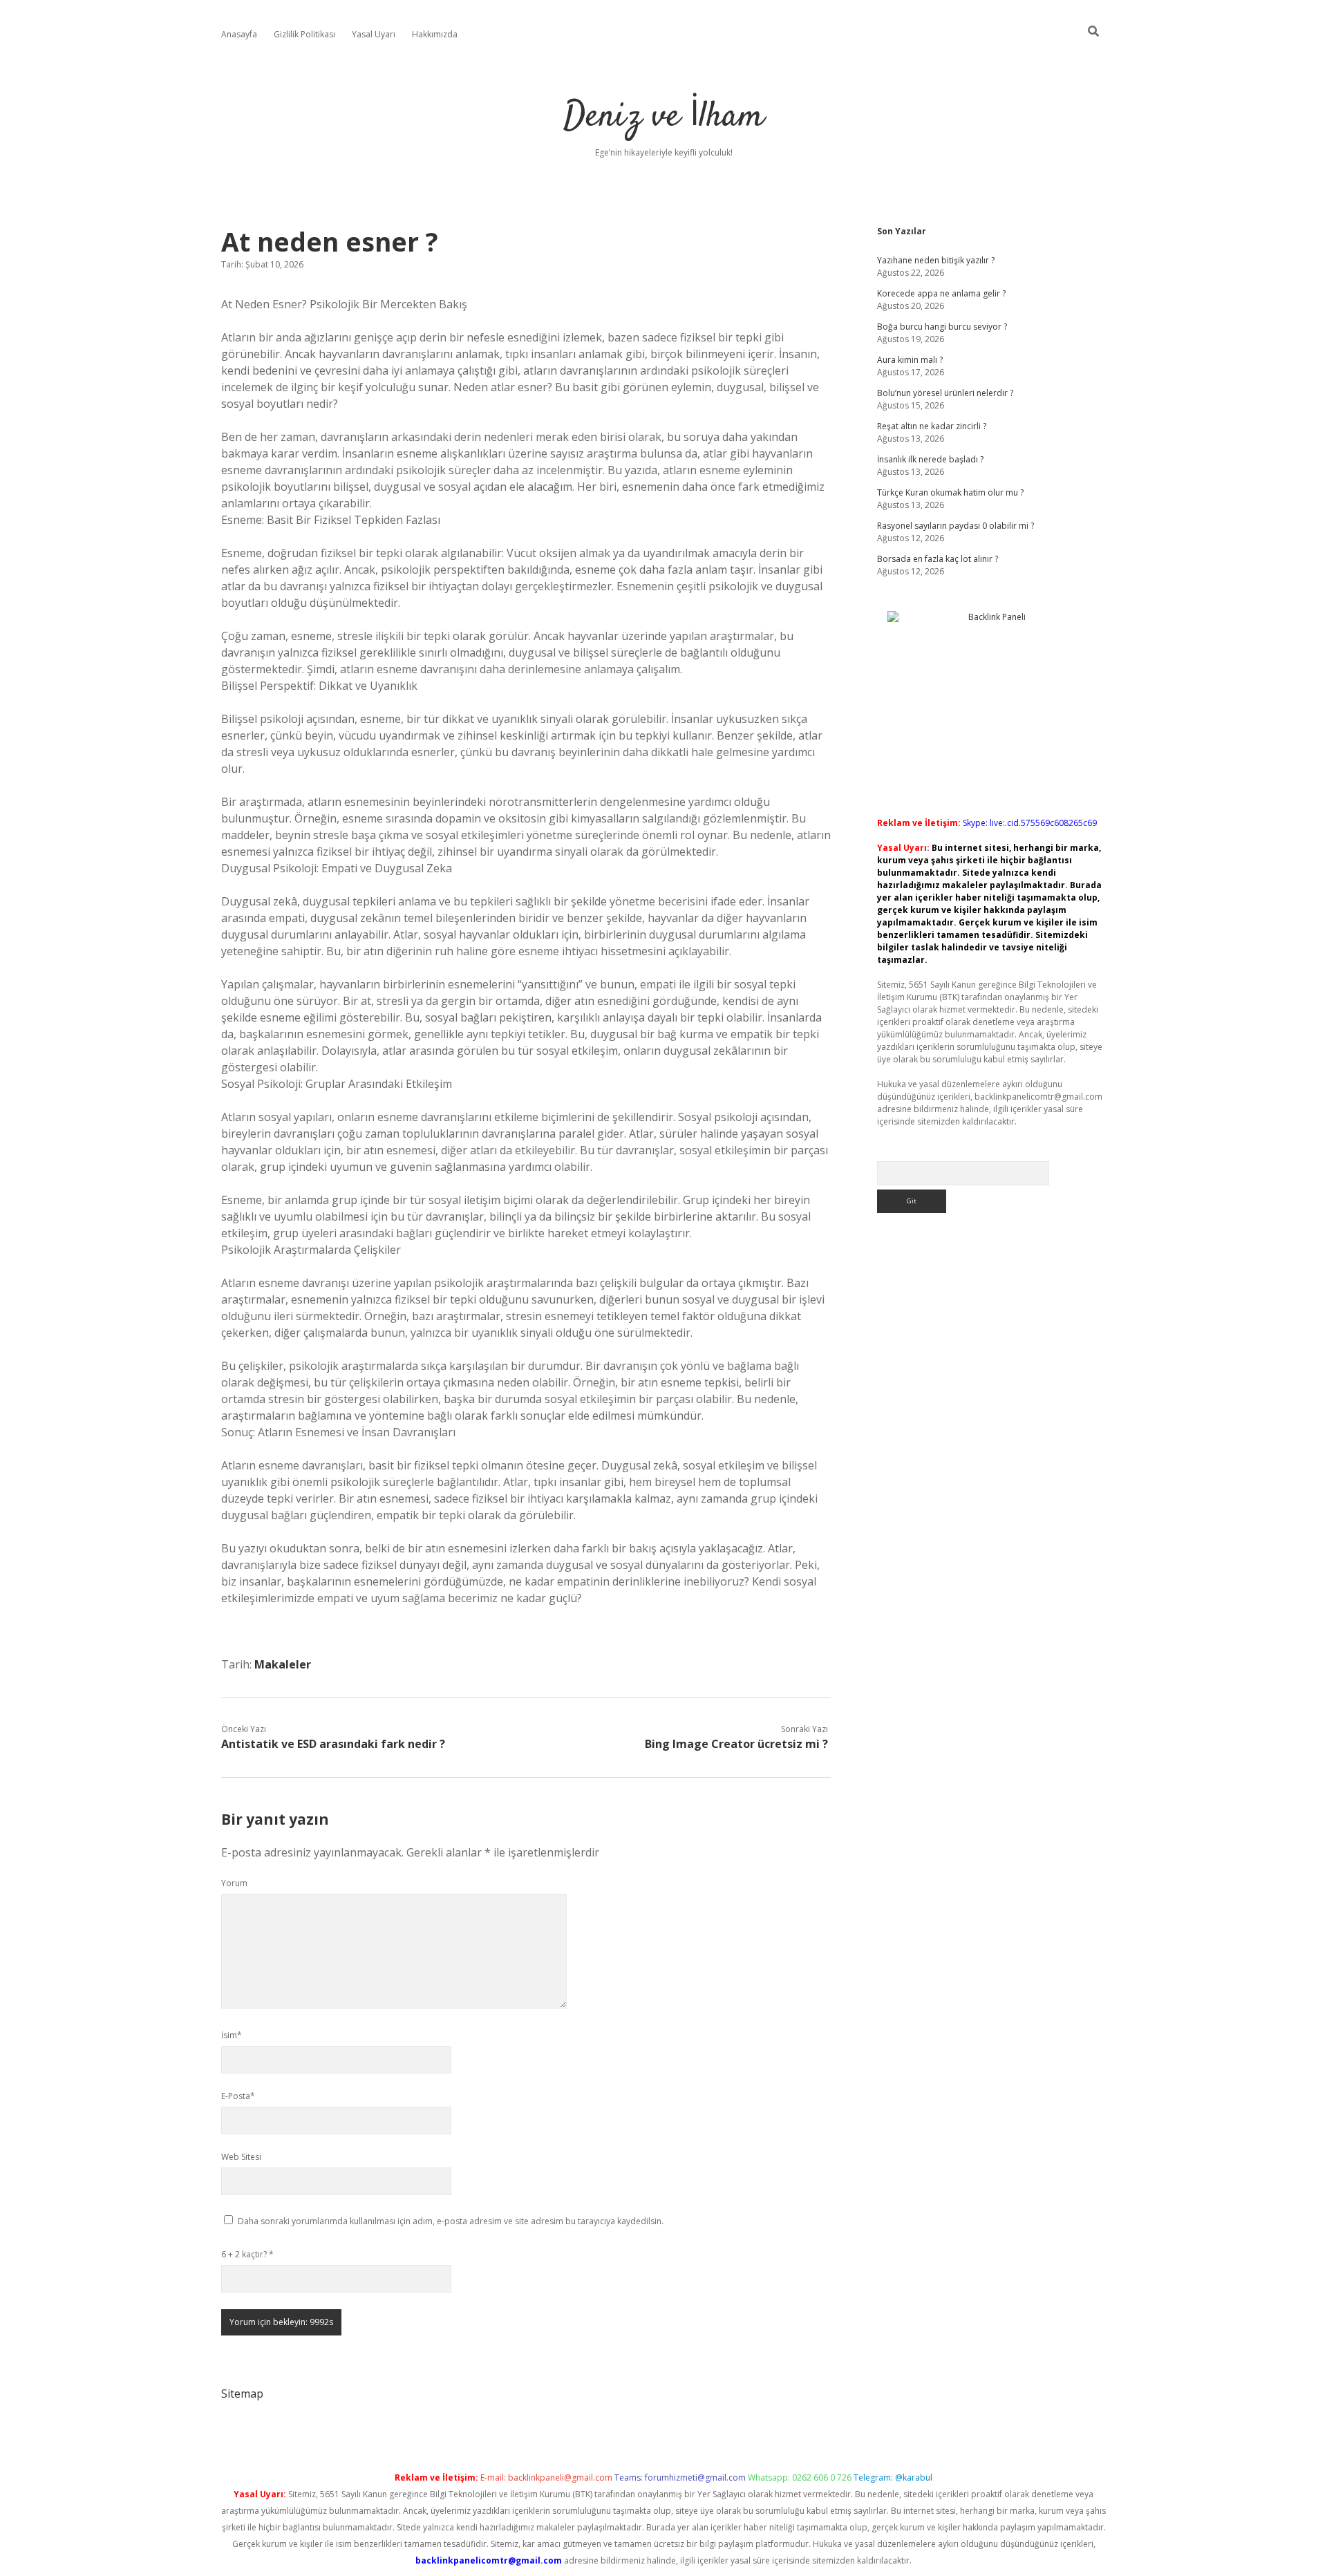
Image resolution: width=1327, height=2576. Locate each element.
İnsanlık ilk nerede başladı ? (930, 459)
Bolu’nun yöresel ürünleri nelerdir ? (945, 393)
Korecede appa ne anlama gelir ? (941, 293)
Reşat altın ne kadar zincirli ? (932, 426)
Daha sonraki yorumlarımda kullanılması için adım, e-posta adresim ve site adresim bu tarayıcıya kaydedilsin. (451, 2221)
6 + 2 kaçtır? (247, 2254)
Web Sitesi (241, 2157)
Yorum (234, 1883)
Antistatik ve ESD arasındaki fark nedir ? (333, 1744)
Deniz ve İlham (664, 117)
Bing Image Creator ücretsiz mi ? (736, 1744)
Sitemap (242, 2394)
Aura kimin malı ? (910, 360)
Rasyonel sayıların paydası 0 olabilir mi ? (956, 526)
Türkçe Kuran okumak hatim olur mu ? (950, 492)
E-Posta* (238, 2096)
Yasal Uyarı (374, 34)
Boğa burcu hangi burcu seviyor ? (942, 327)
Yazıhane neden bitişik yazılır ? (936, 260)
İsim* (232, 2035)
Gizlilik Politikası (304, 34)
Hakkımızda (435, 34)
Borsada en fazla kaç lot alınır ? (938, 559)
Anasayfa (239, 34)
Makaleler (283, 1664)
